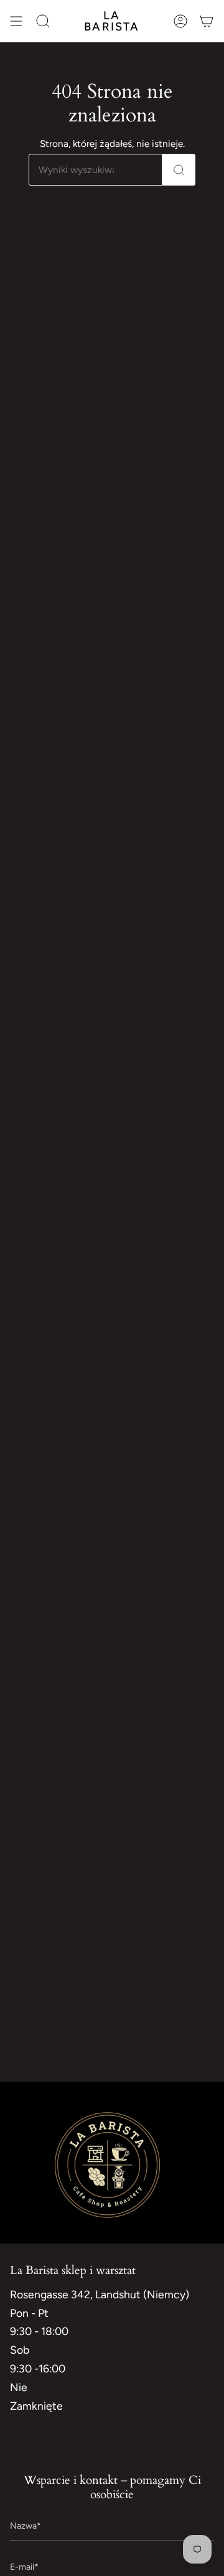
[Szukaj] (179, 170)
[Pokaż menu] (16, 21)
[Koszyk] (207, 21)
